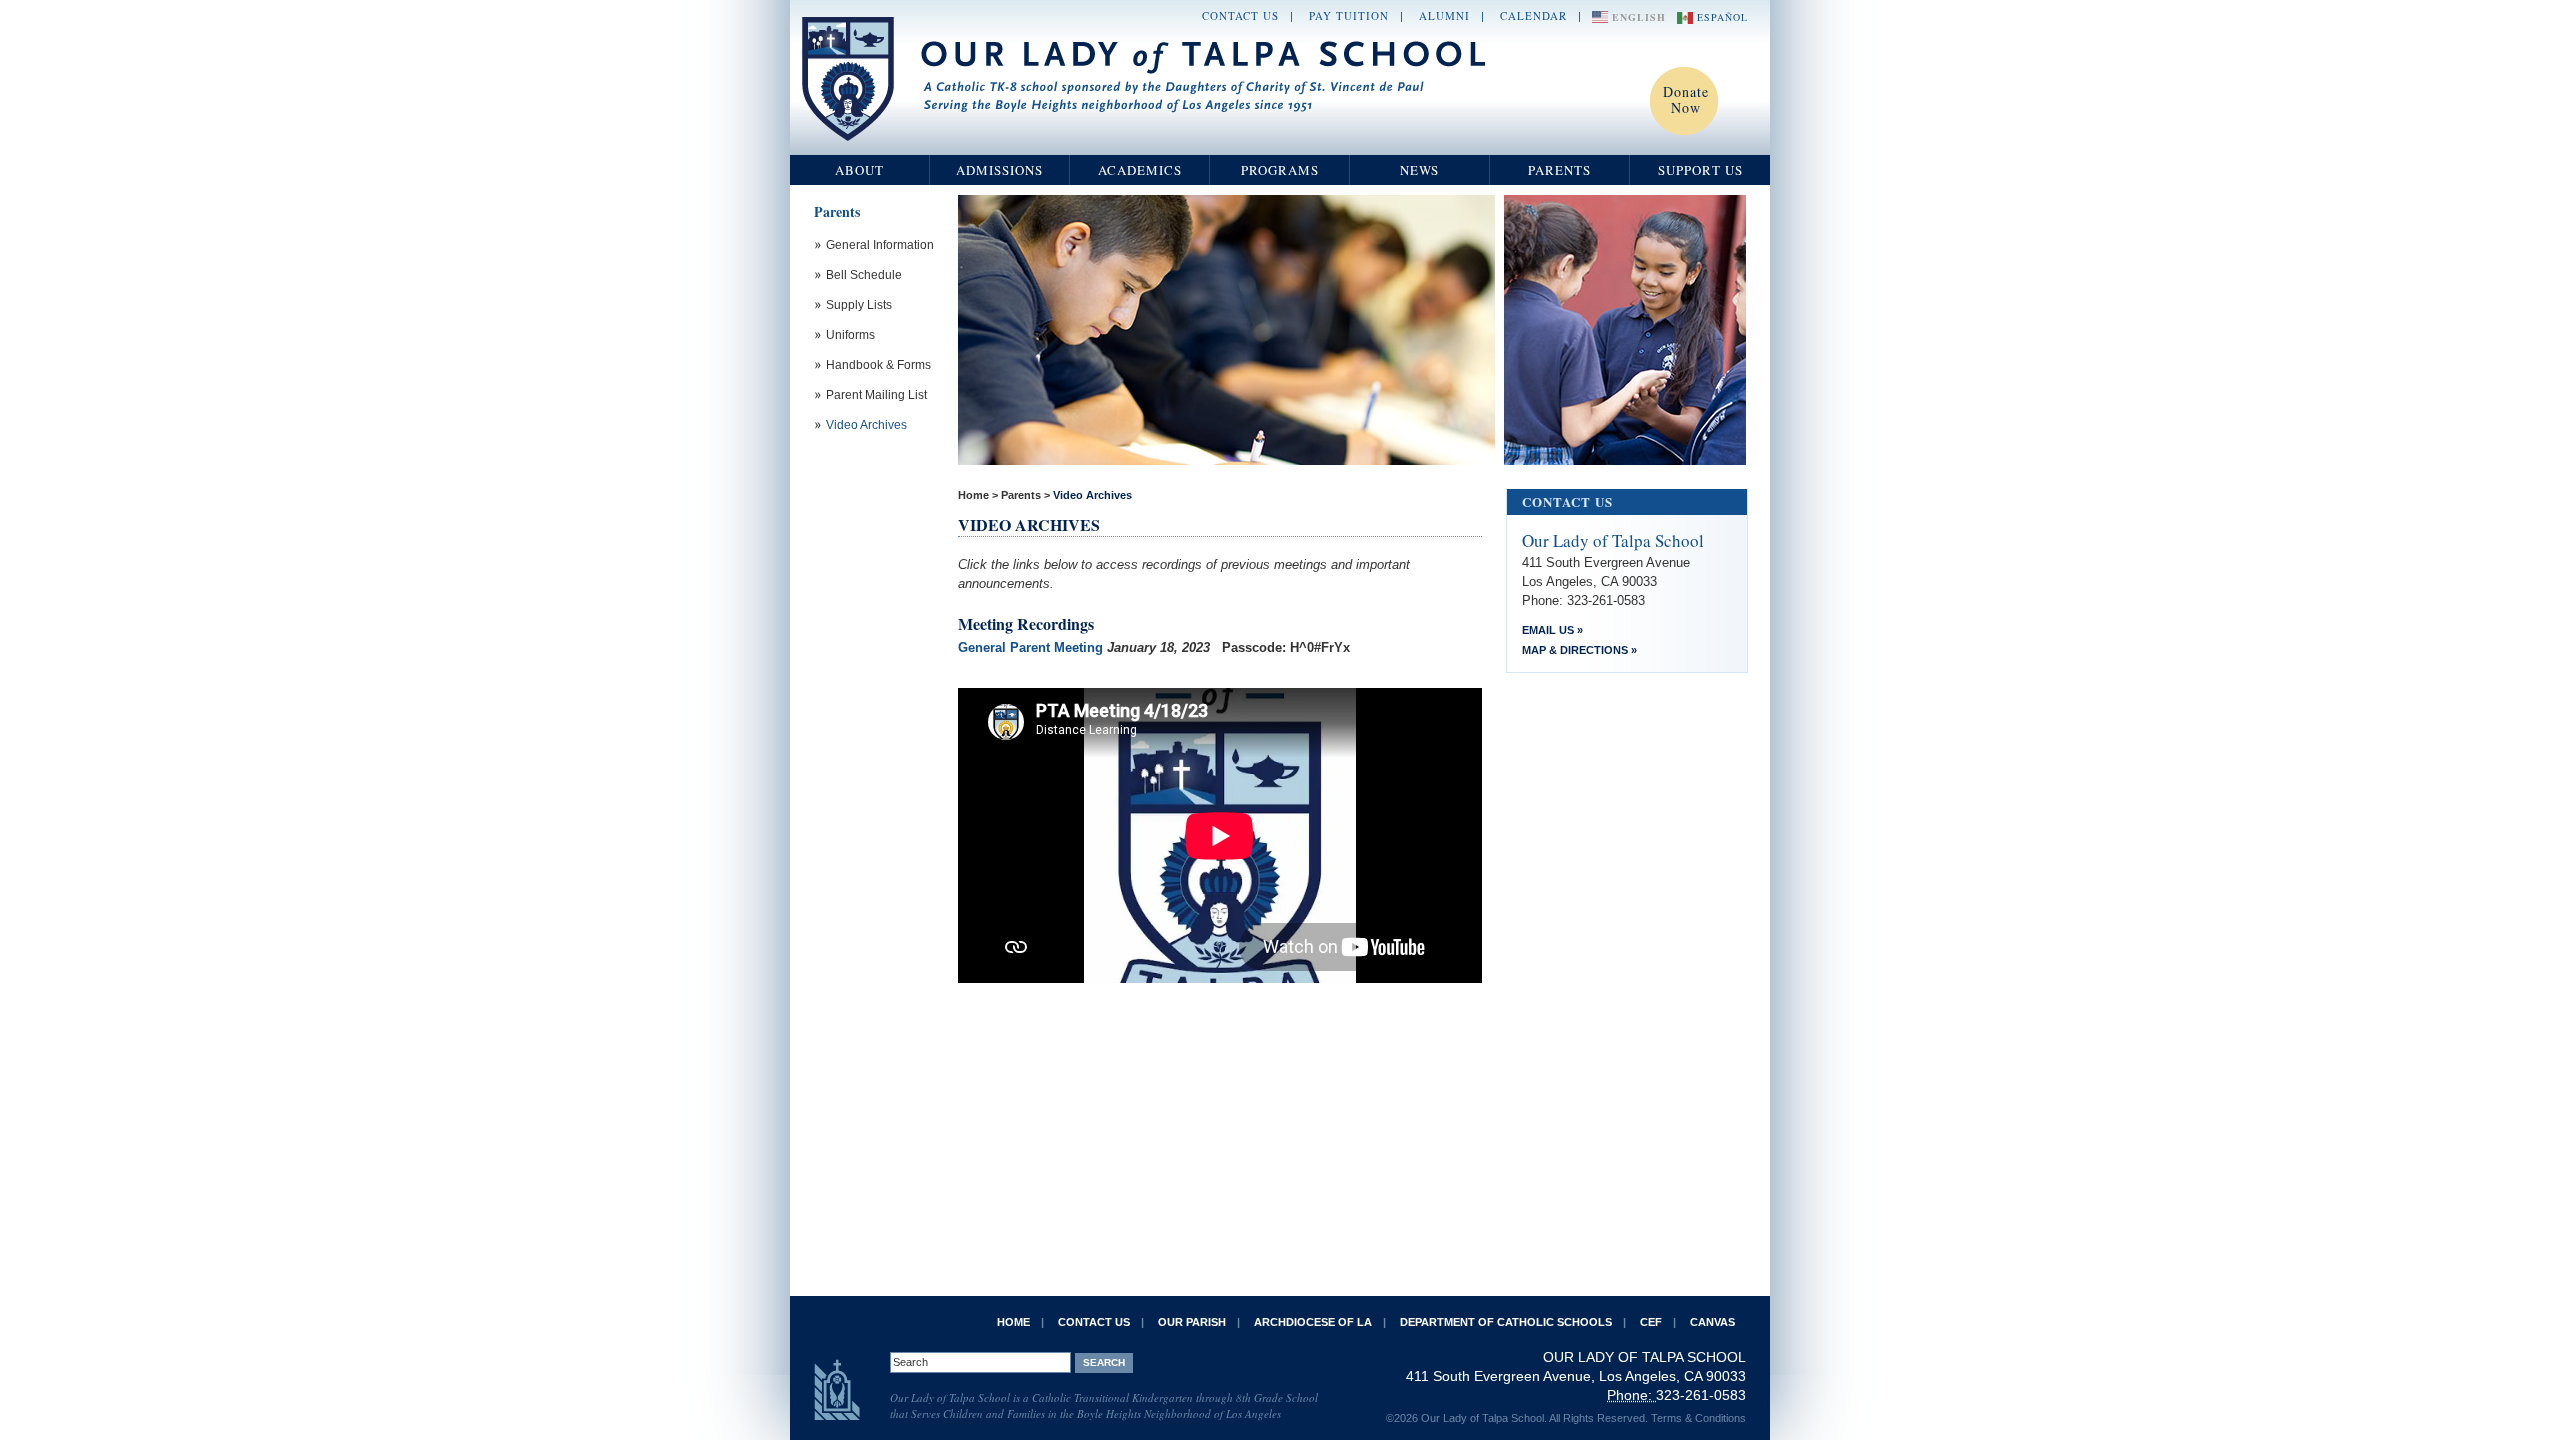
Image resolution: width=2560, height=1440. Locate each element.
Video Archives (1092, 495)
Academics (1140, 170)
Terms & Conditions (1698, 1418)
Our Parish (1192, 1322)
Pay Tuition (1349, 15)
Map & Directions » (1579, 650)
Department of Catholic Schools (1506, 1322)
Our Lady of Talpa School (1145, 79)
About (859, 170)
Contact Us (1240, 15)
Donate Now (1686, 99)
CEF (1651, 1322)
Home (973, 495)
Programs (1280, 170)
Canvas (1712, 1322)
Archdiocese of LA (1313, 1322)
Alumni (1444, 15)
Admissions (999, 170)
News (1419, 170)
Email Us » (1552, 630)
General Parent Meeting (1030, 647)
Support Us (1700, 170)
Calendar (1533, 15)
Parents (1559, 170)
